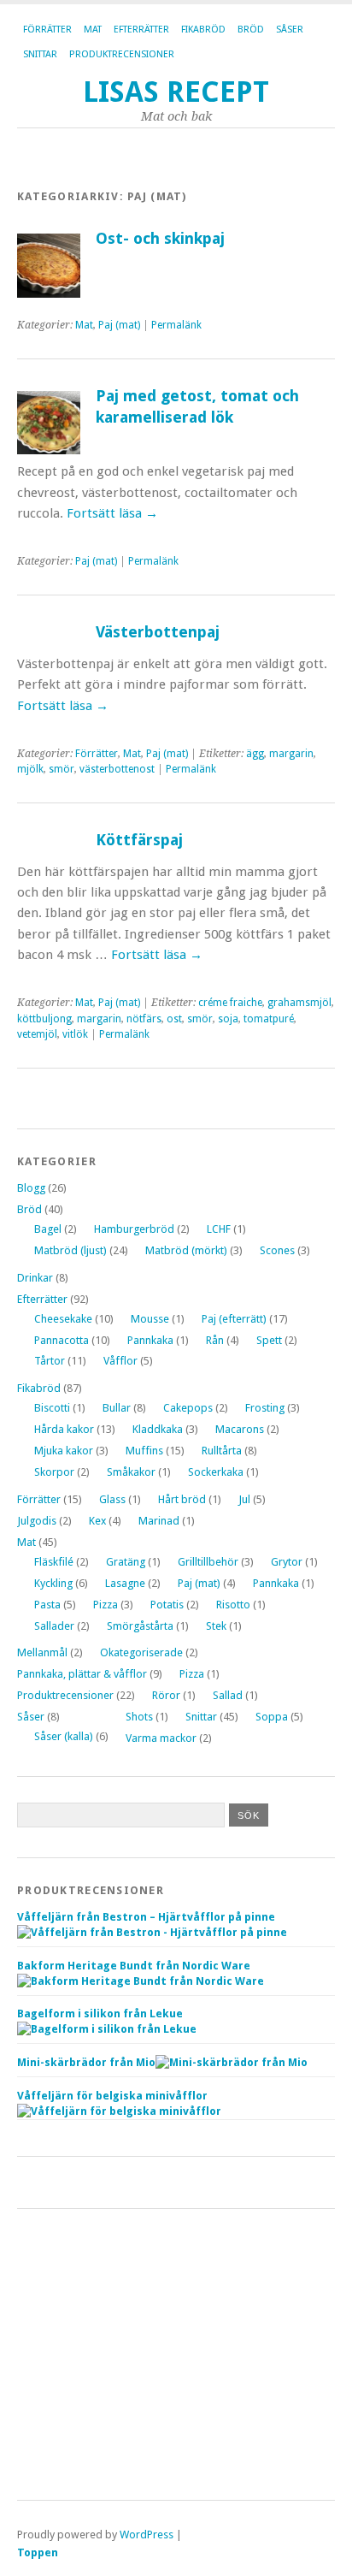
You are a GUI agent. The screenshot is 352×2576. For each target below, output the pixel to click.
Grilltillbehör (208, 1562)
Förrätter (47, 30)
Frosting (265, 1408)
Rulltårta (222, 1451)
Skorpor (54, 1472)
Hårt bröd (182, 1499)
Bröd (251, 30)
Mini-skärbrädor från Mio (86, 2062)
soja (228, 1019)
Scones (277, 1250)
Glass (112, 1499)
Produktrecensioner (122, 54)
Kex (97, 1521)
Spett (269, 1340)
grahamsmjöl (299, 1003)
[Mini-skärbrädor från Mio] (232, 2062)
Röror (166, 1695)
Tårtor (50, 1361)
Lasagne (125, 1583)
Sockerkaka (216, 1472)
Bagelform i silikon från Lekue (100, 2013)
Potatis (167, 1605)
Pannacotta (62, 1340)
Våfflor (120, 1361)
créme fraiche (230, 1003)
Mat (93, 30)
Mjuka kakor (64, 1451)
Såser (290, 30)
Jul (244, 1499)
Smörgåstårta (140, 1626)
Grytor (287, 1562)
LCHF (219, 1229)
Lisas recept (176, 92)
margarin (291, 754)
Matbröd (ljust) (70, 1250)
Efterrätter (141, 30)
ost (174, 1019)
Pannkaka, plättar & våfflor (82, 1674)
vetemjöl (37, 1034)
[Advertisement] (176, 2354)
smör (62, 769)
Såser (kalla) (64, 1736)
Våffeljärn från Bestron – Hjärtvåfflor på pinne (146, 1917)
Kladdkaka (158, 1429)
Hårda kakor (64, 1429)
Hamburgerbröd (134, 1229)
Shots (139, 1717)
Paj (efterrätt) (234, 1319)
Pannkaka (150, 1340)
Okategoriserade (141, 1652)
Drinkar (35, 1278)
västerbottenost (117, 769)
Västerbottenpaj (158, 632)
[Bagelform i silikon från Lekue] (107, 2029)
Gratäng (126, 1562)
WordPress (147, 2535)
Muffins (144, 1451)
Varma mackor (161, 1738)
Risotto (233, 1605)
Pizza (106, 1605)
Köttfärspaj (139, 840)
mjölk (30, 769)
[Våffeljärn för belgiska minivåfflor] (119, 2111)
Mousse (150, 1319)
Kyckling (53, 1583)
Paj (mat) (119, 325)
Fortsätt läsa (112, 513)
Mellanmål (42, 1652)
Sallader (54, 1626)
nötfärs (144, 1019)
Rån (215, 1340)
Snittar (40, 54)
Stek (216, 1626)
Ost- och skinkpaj (160, 238)
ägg (255, 754)
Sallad (228, 1695)
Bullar (117, 1408)
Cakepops (188, 1408)
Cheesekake (63, 1319)
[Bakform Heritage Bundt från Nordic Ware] (141, 1981)
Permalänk (176, 325)
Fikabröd (203, 30)
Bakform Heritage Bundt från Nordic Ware (134, 1966)
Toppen (38, 2552)
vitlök (75, 1034)
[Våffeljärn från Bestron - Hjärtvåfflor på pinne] (152, 1932)
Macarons (240, 1429)
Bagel (48, 1229)
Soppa (272, 1717)
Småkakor (131, 1472)
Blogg (31, 1188)
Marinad (159, 1521)
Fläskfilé (54, 1562)
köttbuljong (44, 1019)
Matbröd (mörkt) (186, 1250)
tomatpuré (269, 1019)
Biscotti (52, 1408)
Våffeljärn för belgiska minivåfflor (112, 2096)
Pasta (47, 1605)
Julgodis (37, 1521)
